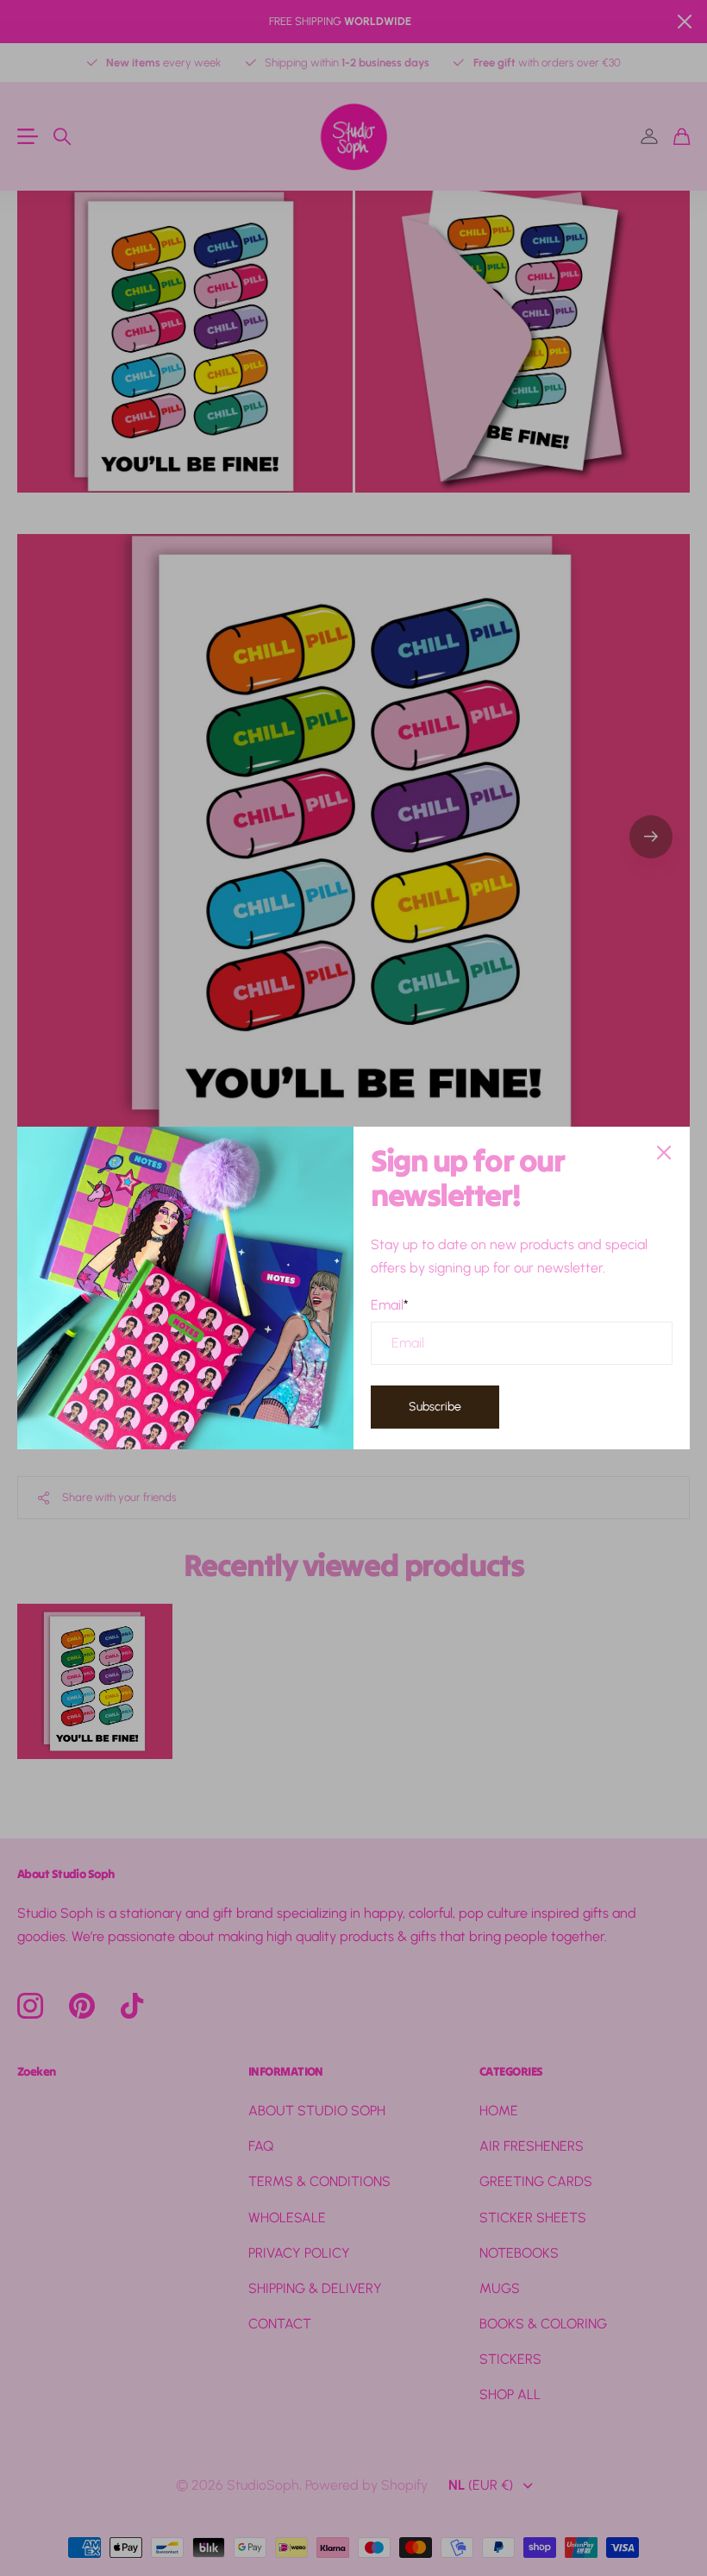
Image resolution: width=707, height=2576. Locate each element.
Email (390, 1304)
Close (664, 1153)
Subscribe (435, 1407)
